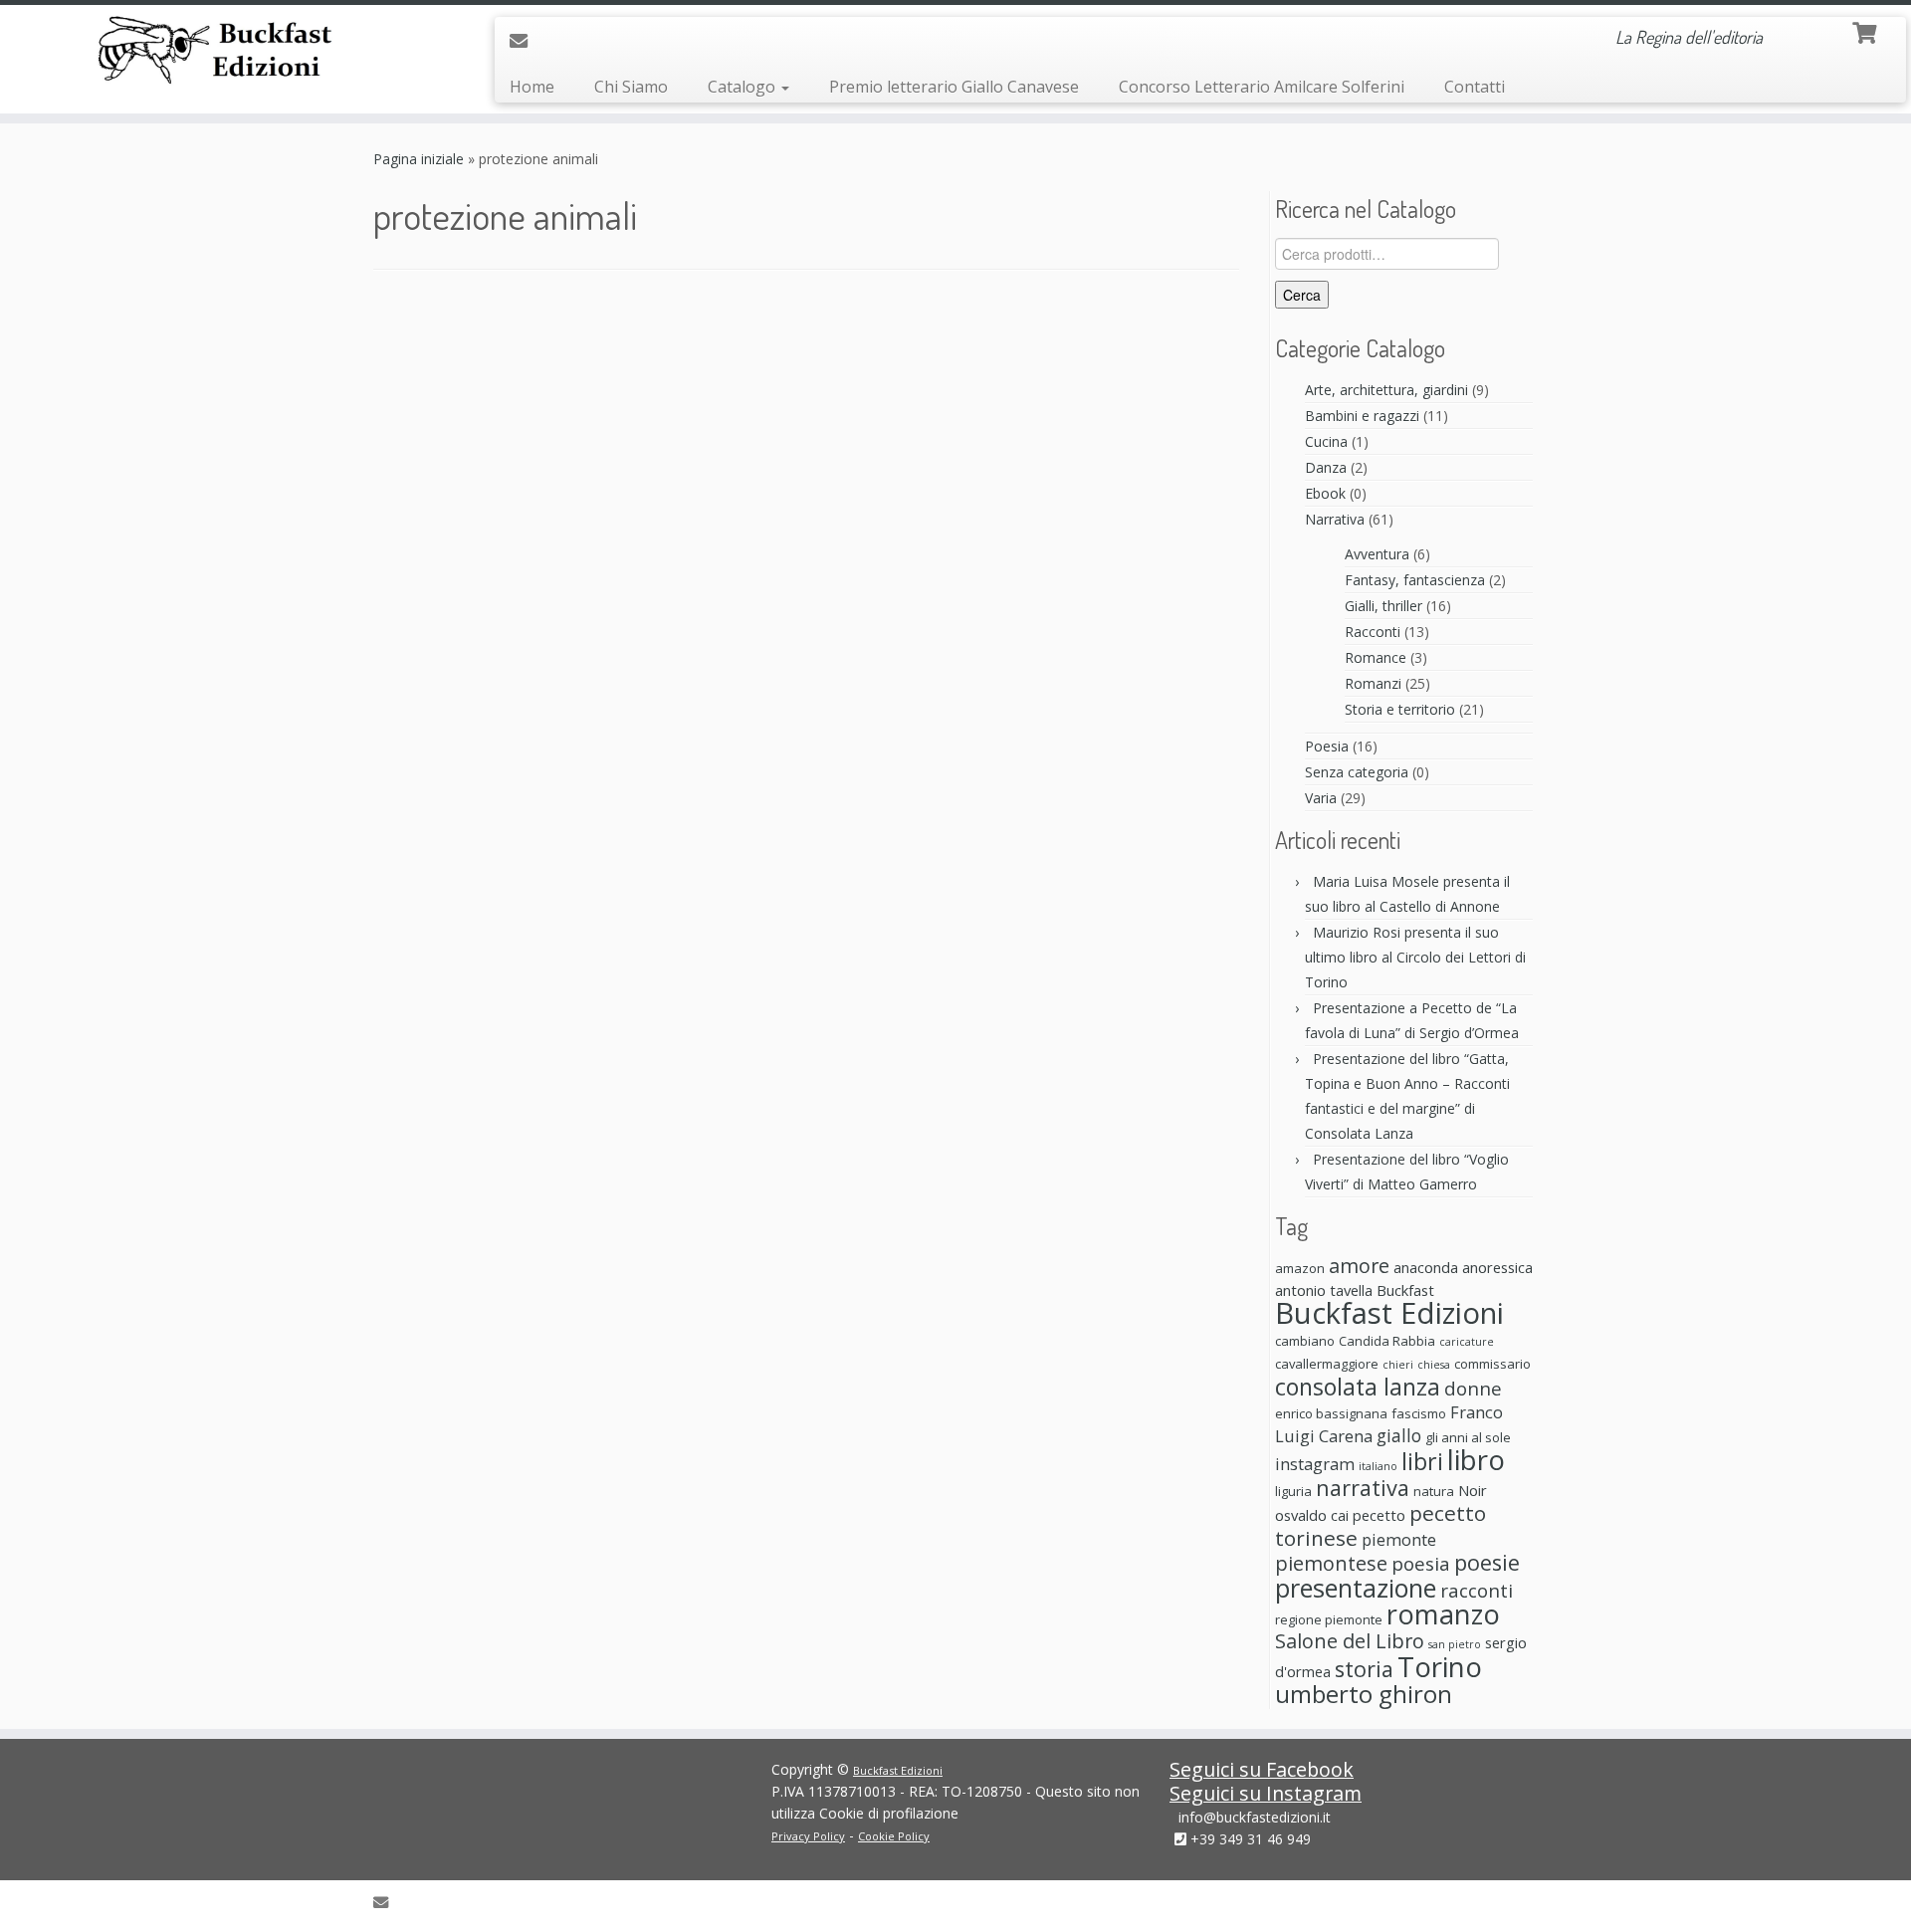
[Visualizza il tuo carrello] (1867, 31)
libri (1422, 1461)
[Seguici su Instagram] (584, 41)
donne (1473, 1388)
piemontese (1331, 1563)
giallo (1399, 1435)
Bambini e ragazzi (1362, 416)
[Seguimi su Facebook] (555, 39)
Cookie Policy (894, 1836)
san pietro (1455, 1644)
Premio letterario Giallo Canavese (954, 87)
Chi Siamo (631, 87)
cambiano (1305, 1341)
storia (1364, 1669)
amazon (1300, 1268)
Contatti (1475, 87)
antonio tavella (1324, 1290)
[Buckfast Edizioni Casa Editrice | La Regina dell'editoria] (220, 53)
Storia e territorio (1400, 709)
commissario (1492, 1364)
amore (1359, 1266)
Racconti (1373, 632)
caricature (1467, 1342)
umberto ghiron (1364, 1694)
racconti (1477, 1590)
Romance (1376, 657)
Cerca (1302, 295)
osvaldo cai (1312, 1515)
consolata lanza (1358, 1387)
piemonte (1399, 1539)
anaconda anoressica (1463, 1267)
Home (532, 87)
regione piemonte (1329, 1619)
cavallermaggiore (1327, 1364)
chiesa (1434, 1365)
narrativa (1363, 1488)
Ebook (1325, 493)
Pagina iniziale (419, 159)
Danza (1326, 467)
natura (1434, 1491)
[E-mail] (525, 41)
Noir (1473, 1490)
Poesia (1327, 746)
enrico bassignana (1331, 1413)
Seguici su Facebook (1262, 1769)
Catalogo (743, 87)
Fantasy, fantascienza (1415, 580)
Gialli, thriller (1383, 606)
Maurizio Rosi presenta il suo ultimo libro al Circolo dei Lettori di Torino (1415, 957)
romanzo (1443, 1614)
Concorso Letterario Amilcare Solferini (1262, 87)
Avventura (1377, 554)
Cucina (1326, 441)
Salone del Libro (1350, 1641)
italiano (1378, 1466)
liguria (1293, 1491)
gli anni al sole (1468, 1437)
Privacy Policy (808, 1836)
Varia (1321, 798)
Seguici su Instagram (1266, 1793)
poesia (1421, 1563)
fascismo (1419, 1413)
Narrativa (1335, 519)
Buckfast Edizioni (1389, 1313)
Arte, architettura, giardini (1386, 390)
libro (1476, 1459)
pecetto (1379, 1515)
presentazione (1356, 1588)
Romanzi (1373, 683)
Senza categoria (1357, 772)
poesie (1487, 1562)
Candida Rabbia (1387, 1341)
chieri (1398, 1365)
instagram (1315, 1464)
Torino (1440, 1666)
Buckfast (1405, 1290)
